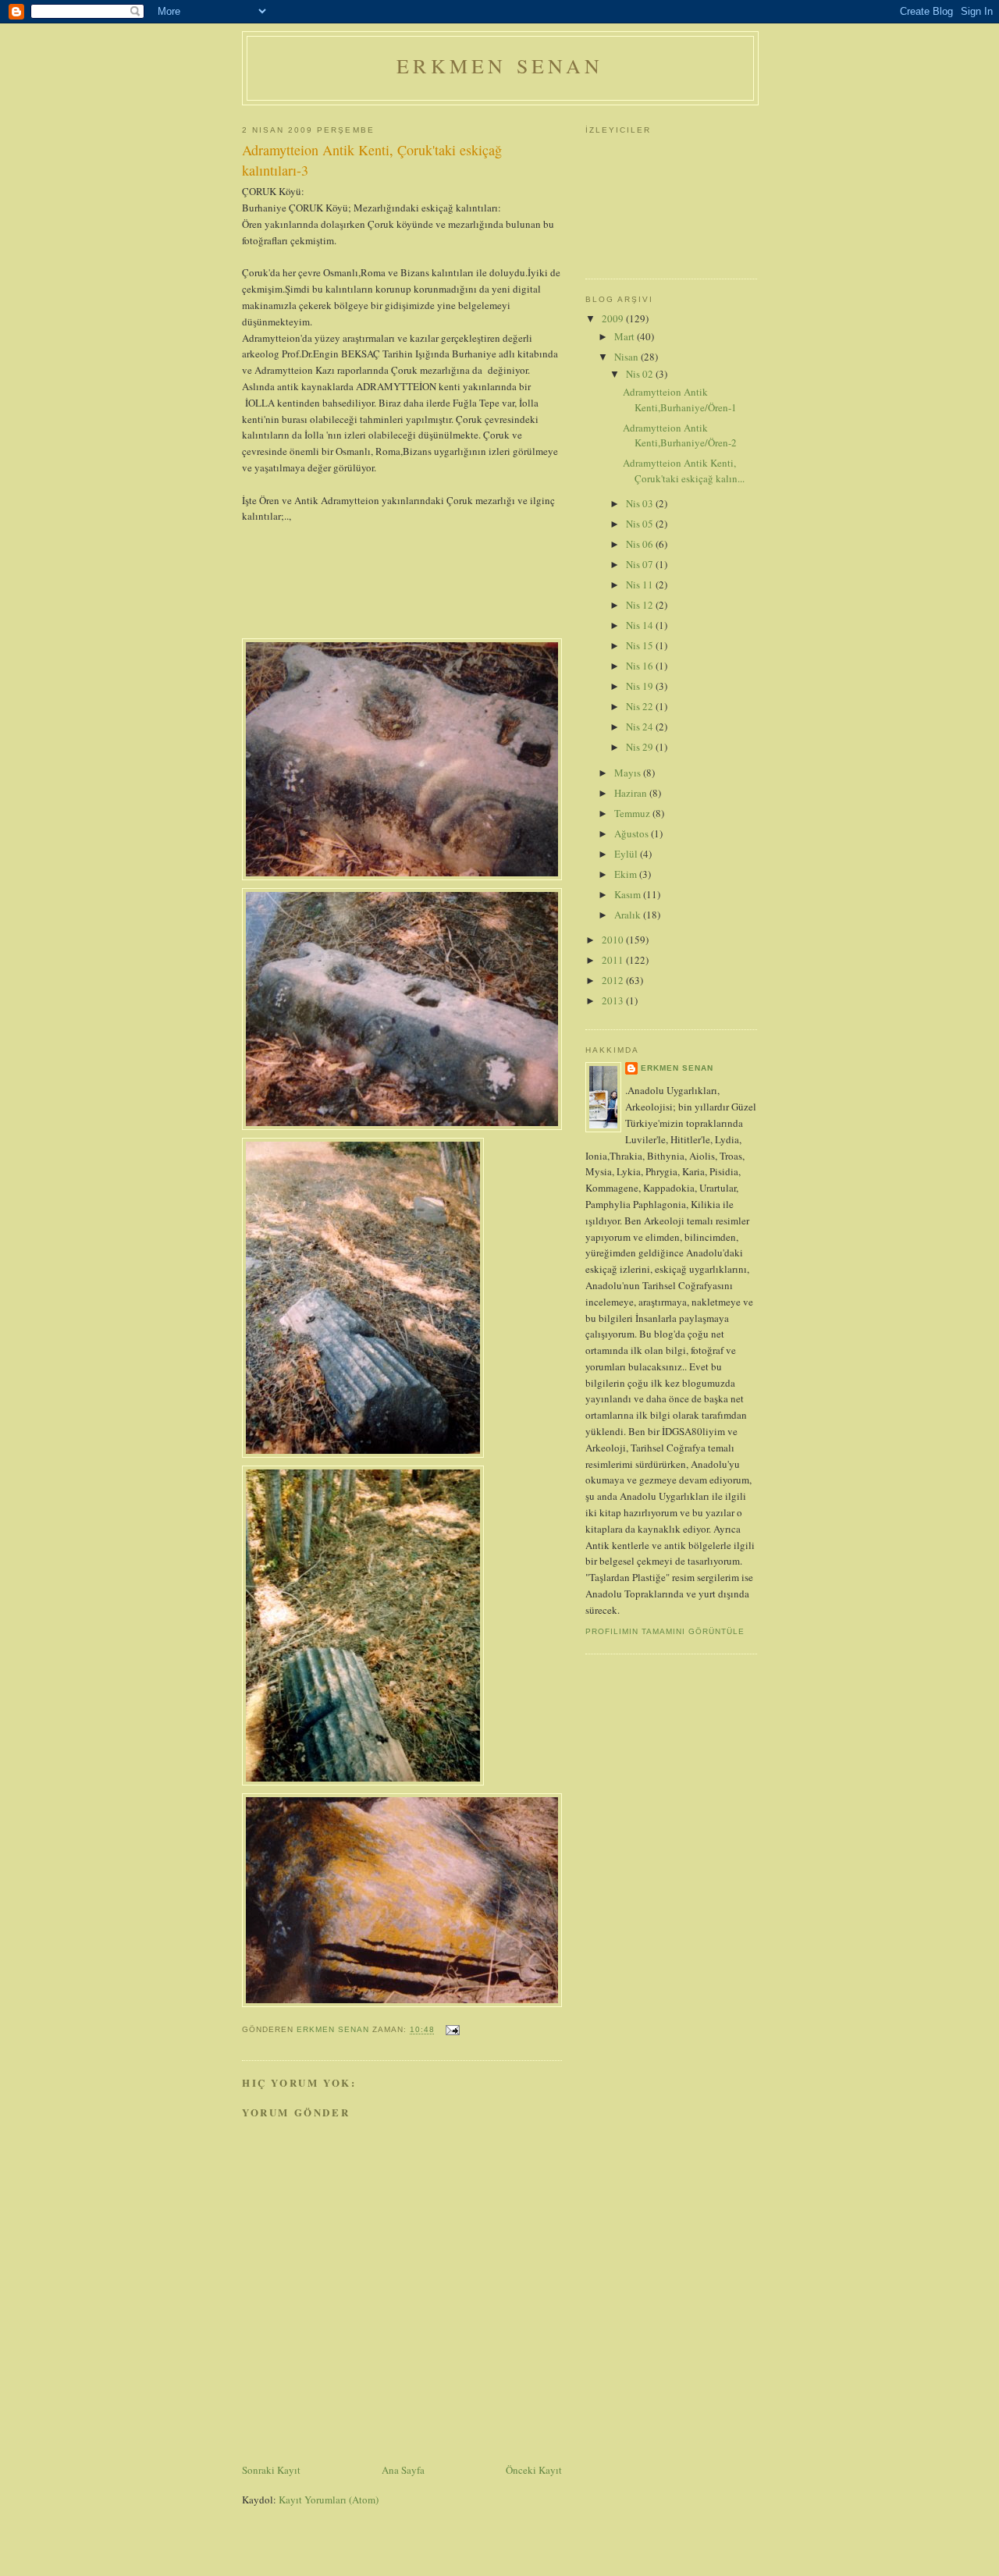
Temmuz (633, 813)
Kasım (629, 894)
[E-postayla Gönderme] (452, 2030)
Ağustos (633, 833)
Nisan (627, 357)
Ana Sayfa (403, 2470)
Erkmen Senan (500, 66)
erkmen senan (677, 1068)
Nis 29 (641, 747)
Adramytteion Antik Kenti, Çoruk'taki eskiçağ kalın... (684, 471)
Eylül (627, 854)
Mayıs (629, 773)
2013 (614, 1000)
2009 (614, 318)
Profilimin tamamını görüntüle (665, 1631)
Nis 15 (641, 645)
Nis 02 (641, 374)
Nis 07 (641, 564)
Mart (626, 336)
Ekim (627, 874)
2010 (614, 940)
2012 (614, 980)
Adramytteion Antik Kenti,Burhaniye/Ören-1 (680, 400)
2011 (614, 960)
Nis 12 (641, 605)
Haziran (632, 793)
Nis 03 (641, 503)
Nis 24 (641, 727)
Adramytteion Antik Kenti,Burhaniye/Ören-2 (680, 435)
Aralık (629, 915)
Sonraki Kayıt (271, 2470)
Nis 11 (641, 584)
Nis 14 (641, 625)
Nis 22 (641, 706)
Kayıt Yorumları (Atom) (329, 2500)
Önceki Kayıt (534, 2470)
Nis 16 (641, 666)
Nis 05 (641, 524)
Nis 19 (641, 686)
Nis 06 (641, 544)
